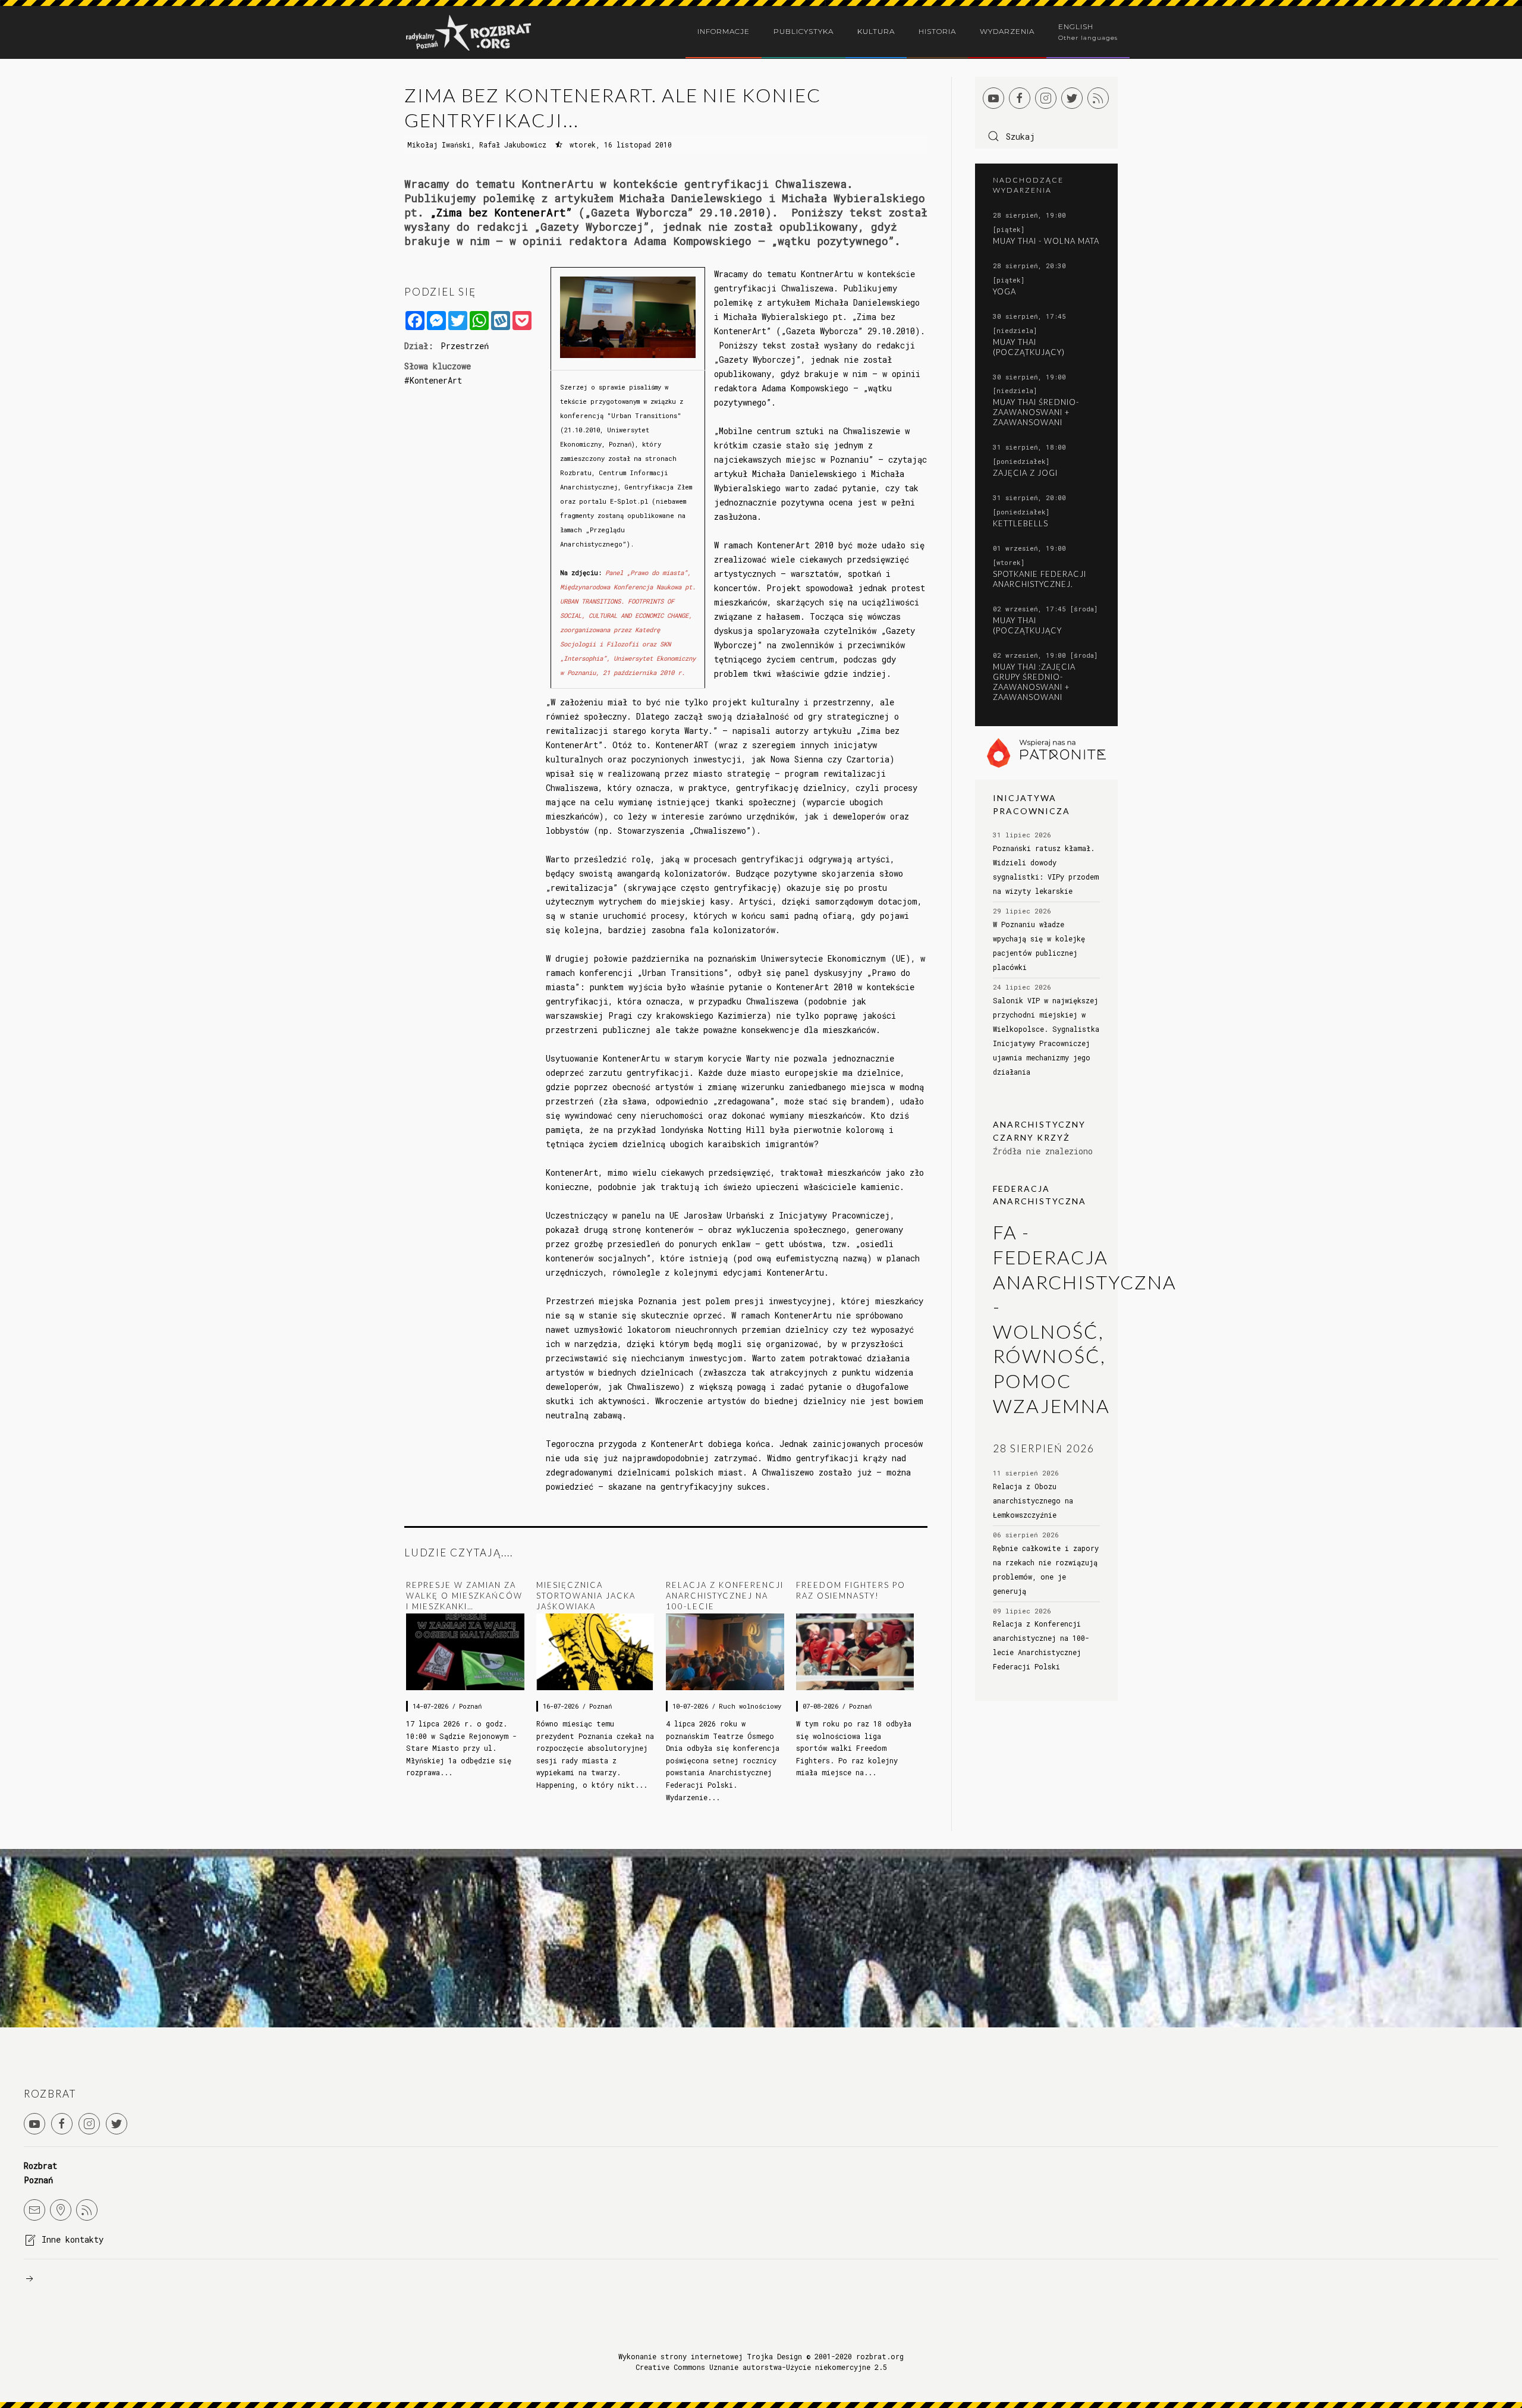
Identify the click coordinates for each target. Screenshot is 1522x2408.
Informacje (724, 31)
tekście (575, 401)
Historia (937, 31)
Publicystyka (804, 31)
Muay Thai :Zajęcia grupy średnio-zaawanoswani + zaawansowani (1034, 682)
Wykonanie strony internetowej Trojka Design (710, 2356)
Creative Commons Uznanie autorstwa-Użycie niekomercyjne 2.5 (761, 2367)
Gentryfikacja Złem (658, 487)
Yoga (1004, 291)
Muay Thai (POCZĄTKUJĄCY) (1029, 347)
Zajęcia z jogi (1025, 473)
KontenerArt (436, 380)
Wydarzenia (1007, 31)
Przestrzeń (465, 346)
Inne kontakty (73, 2239)
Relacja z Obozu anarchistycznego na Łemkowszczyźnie (1033, 1500)
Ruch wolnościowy (750, 1706)
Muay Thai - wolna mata (1046, 241)
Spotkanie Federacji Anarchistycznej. (1040, 579)
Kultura (876, 31)
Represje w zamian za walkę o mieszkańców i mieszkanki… (464, 1596)
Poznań (470, 1706)
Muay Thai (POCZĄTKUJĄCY (1027, 625)
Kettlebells (1021, 523)
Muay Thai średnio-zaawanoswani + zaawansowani (1036, 412)
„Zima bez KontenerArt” (504, 212)
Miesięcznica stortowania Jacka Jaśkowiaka (586, 1596)
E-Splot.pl (627, 501)
